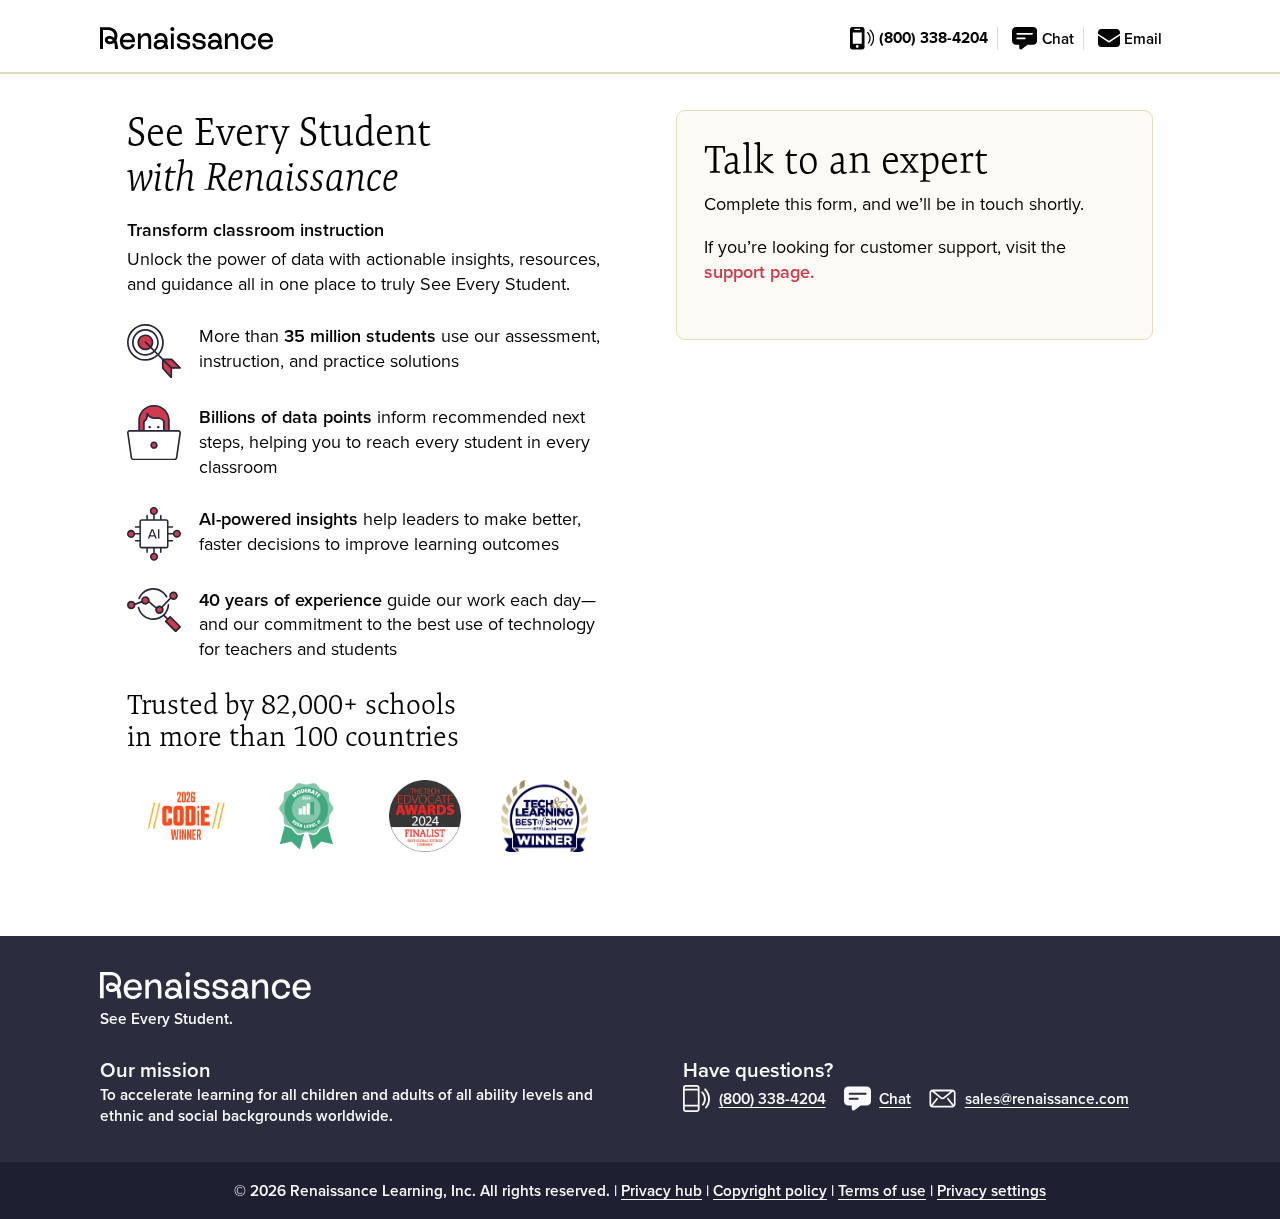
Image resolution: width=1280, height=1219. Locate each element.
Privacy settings (991, 1190)
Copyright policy (770, 1190)
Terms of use (882, 1190)
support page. (759, 271)
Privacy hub (661, 1190)
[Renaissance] (111, 38)
